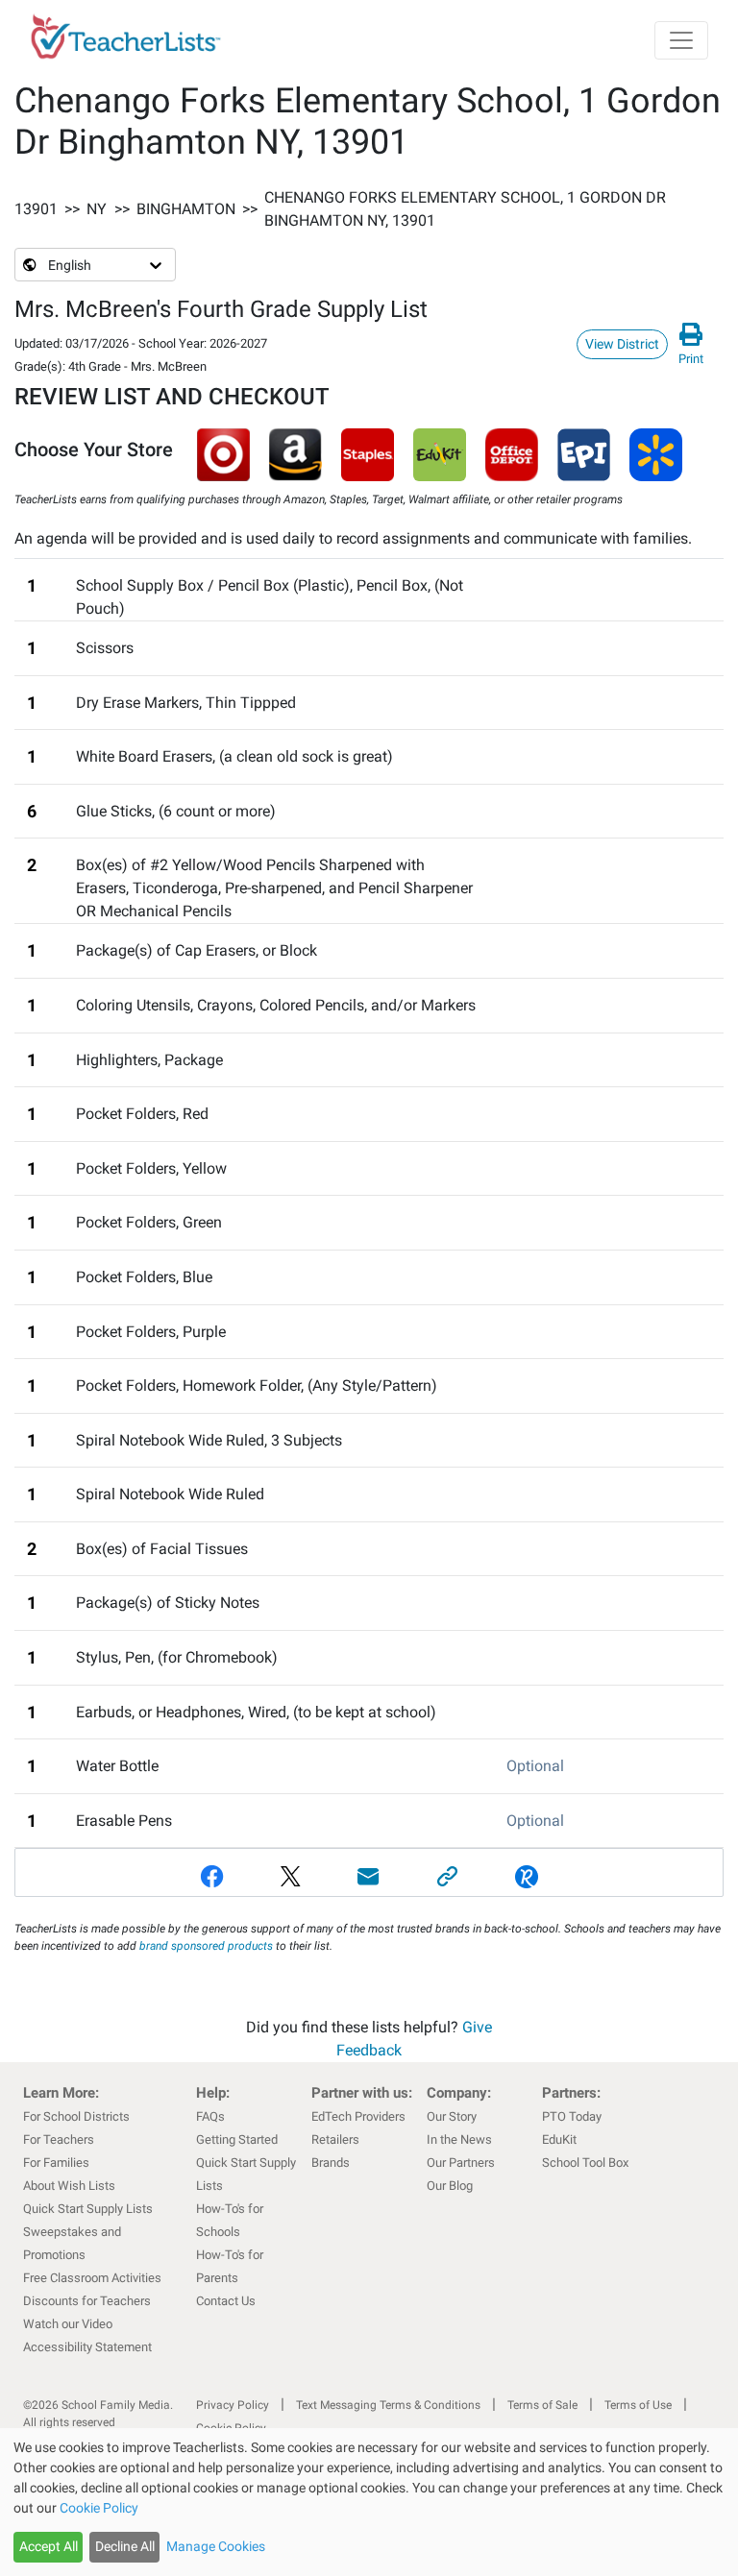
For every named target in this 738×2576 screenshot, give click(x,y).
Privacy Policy (233, 2405)
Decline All (125, 2546)
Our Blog (450, 2186)
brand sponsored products (206, 1946)
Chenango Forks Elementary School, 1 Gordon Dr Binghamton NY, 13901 (465, 209)
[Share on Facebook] (212, 1876)
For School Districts (76, 2116)
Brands (331, 2163)
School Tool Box (585, 2163)
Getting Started (237, 2139)
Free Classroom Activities (92, 2278)
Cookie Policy (99, 2508)
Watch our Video (68, 2324)
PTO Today (572, 2116)
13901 (36, 209)
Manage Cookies (216, 2546)
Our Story (452, 2116)
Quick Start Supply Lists (88, 2209)
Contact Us (226, 2301)
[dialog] (369, 2502)
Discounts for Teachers (87, 2301)
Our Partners (461, 2163)
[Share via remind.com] (527, 1876)
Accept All (49, 2546)
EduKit (559, 2139)
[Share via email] (369, 1876)
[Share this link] (448, 1876)
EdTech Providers (358, 2116)
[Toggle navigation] (681, 40)
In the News (459, 2139)
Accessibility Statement (87, 2347)
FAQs (210, 2116)
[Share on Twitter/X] (290, 1876)
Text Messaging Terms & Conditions (388, 2405)
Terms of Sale (542, 2405)
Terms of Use (638, 2405)
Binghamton (186, 209)
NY (97, 209)
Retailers (335, 2139)
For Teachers (59, 2139)
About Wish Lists (69, 2186)
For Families (56, 2163)
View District (622, 344)
